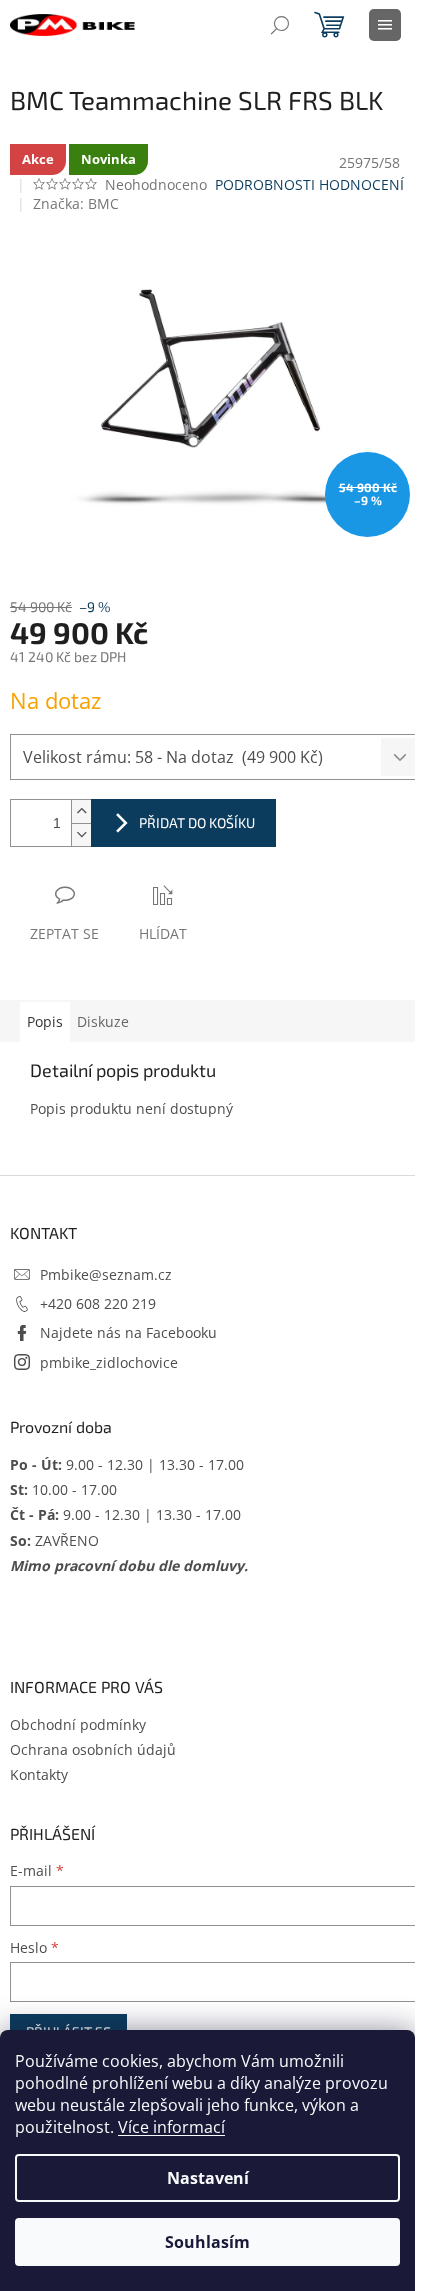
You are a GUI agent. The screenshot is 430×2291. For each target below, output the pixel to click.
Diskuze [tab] (103, 1021)
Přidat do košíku (197, 822)
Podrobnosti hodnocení (309, 184)
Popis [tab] (45, 1021)
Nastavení (208, 2178)
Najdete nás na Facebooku (128, 1332)
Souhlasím (207, 2242)
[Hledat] (280, 25)
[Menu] (385, 25)
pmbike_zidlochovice (109, 1362)
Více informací (171, 2127)
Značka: (76, 203)
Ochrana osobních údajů (93, 1749)
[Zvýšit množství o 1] (81, 811)
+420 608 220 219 (98, 1303)
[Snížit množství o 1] (81, 834)
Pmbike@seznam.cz (106, 1274)
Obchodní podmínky (78, 1724)
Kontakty (39, 1774)
